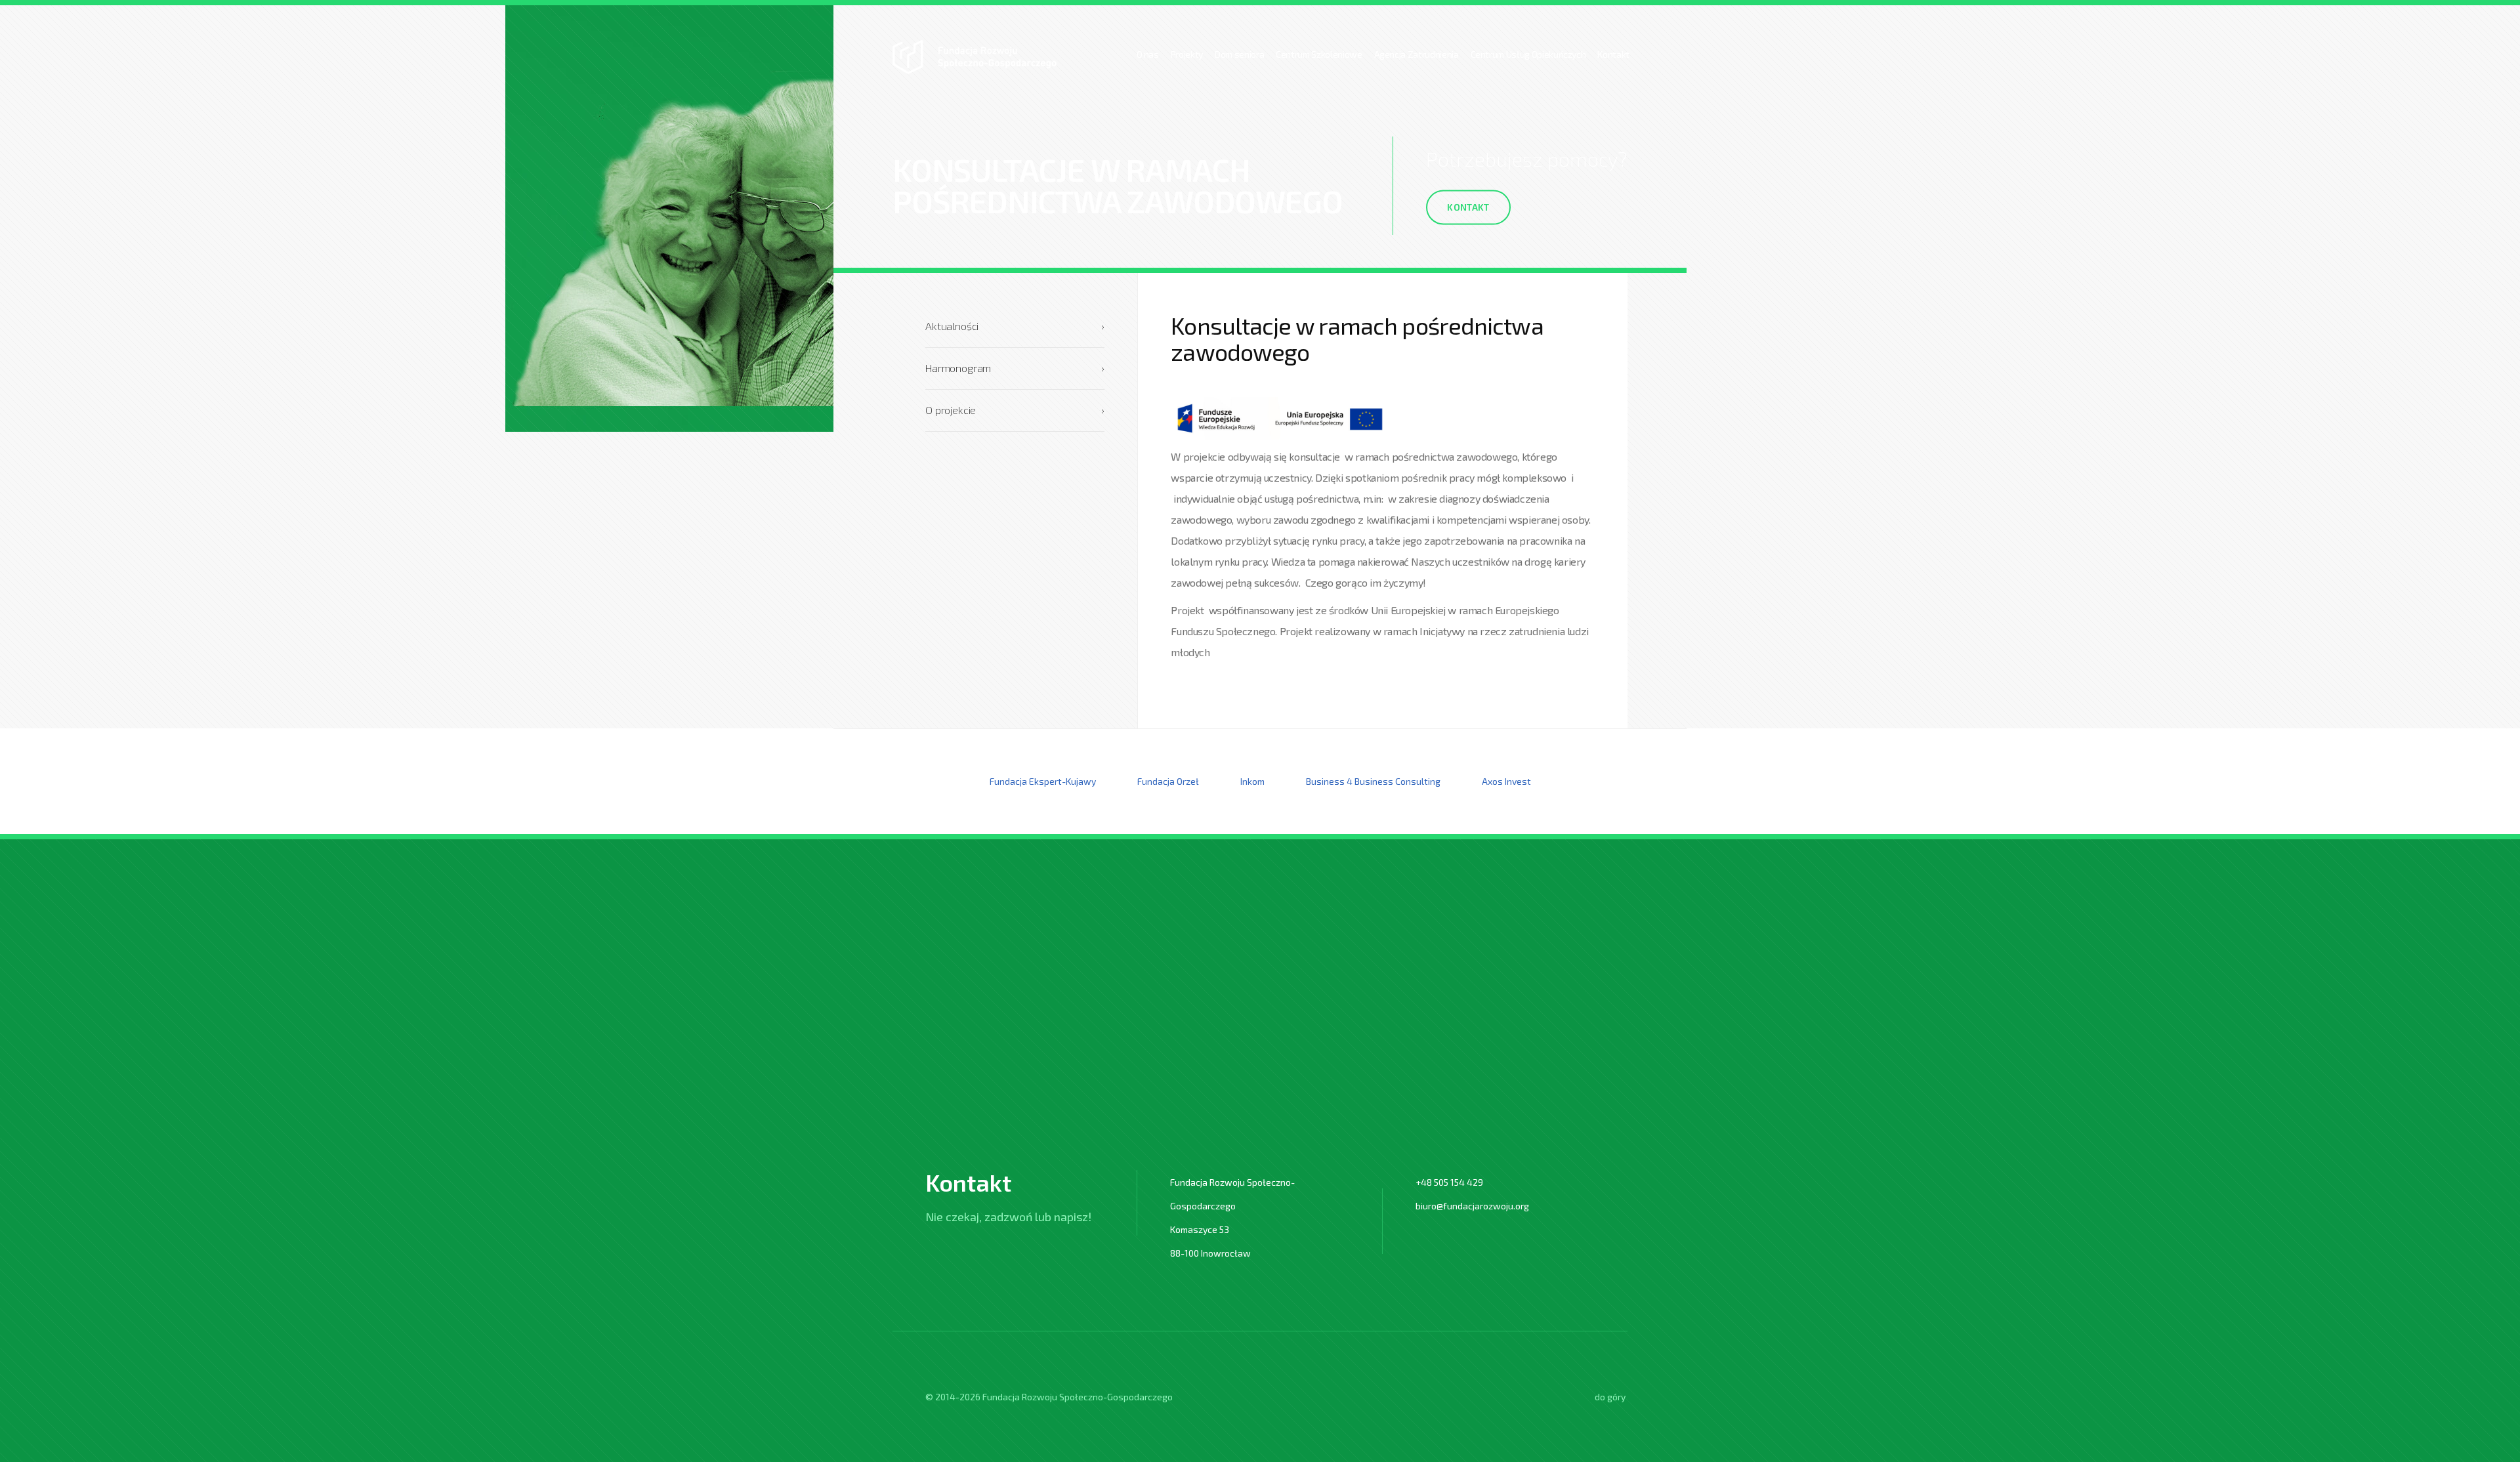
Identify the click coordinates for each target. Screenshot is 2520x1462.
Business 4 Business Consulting (1373, 781)
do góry (1610, 1397)
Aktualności (1015, 326)
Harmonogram (1015, 368)
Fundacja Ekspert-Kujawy (1043, 781)
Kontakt (1613, 54)
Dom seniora (1239, 54)
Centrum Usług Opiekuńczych (1528, 54)
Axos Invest (1506, 781)
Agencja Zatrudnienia (1417, 54)
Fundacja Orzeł (1168, 781)
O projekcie (1015, 410)
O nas (1148, 54)
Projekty (1187, 54)
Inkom (1252, 781)
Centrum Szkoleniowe (1319, 54)
